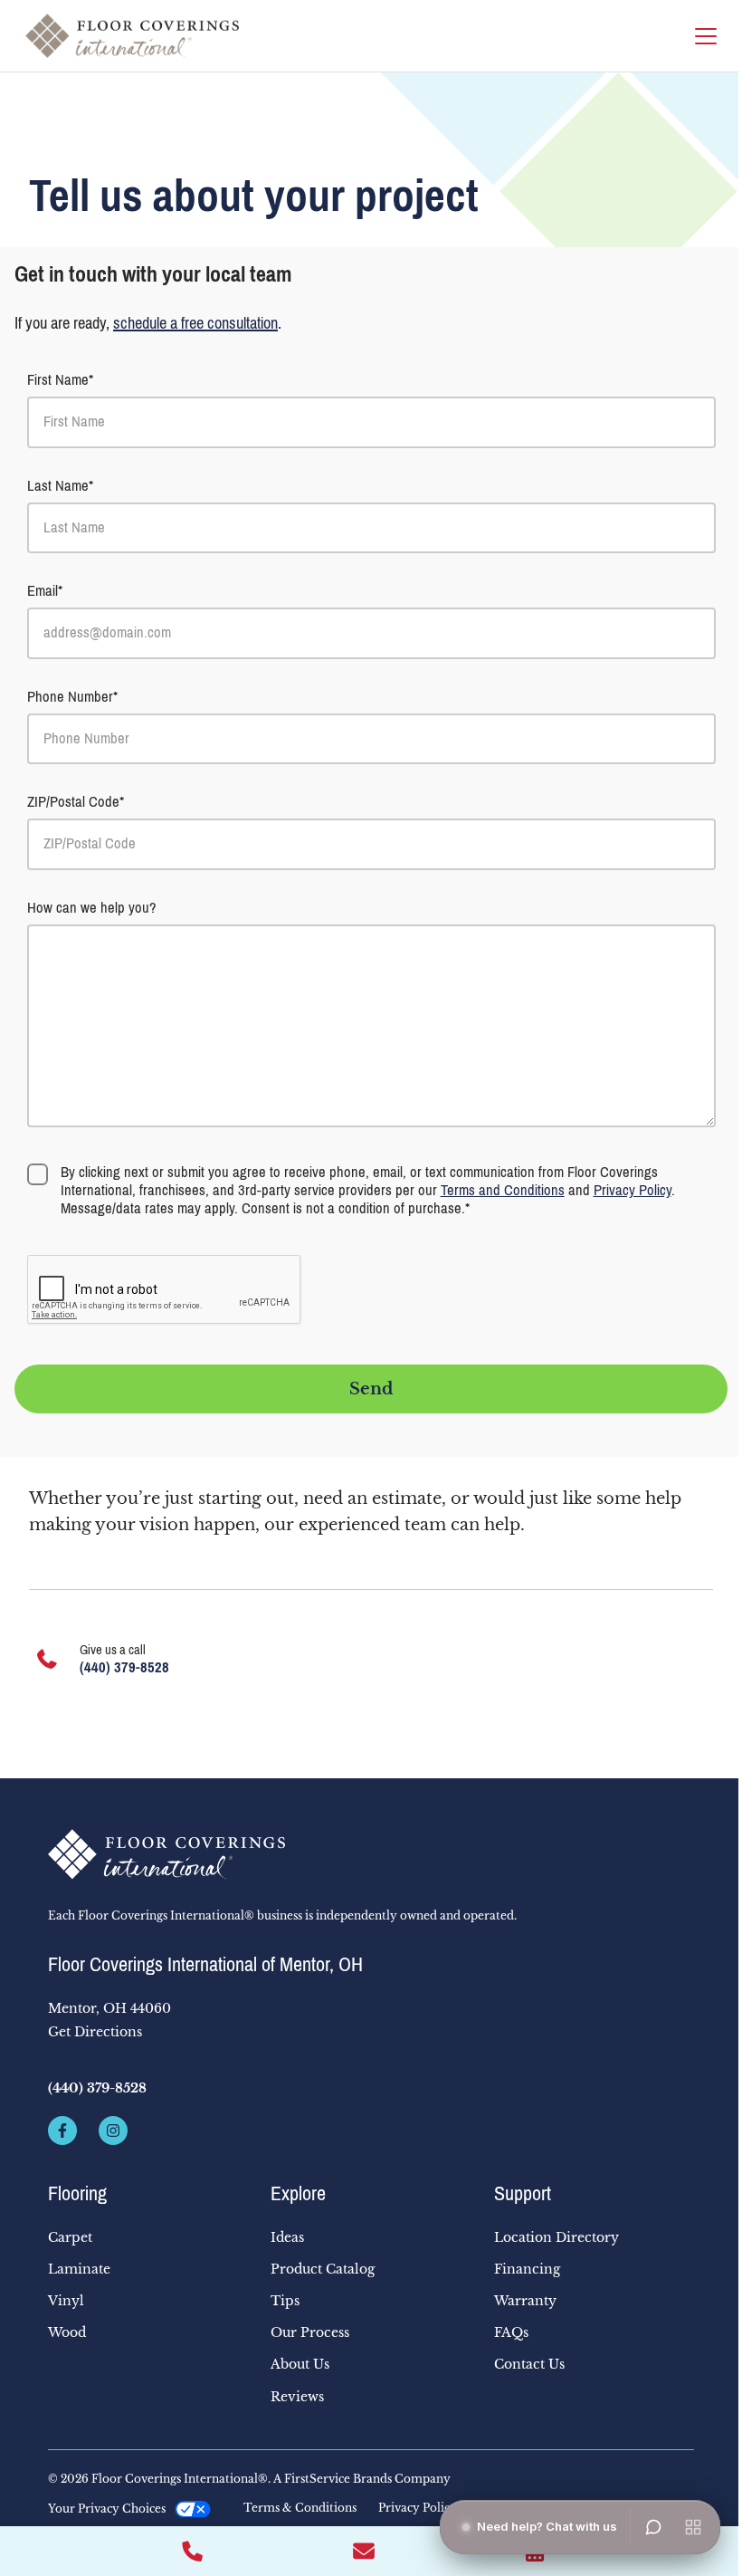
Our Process (310, 2332)
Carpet (70, 2237)
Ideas (287, 2237)
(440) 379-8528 (124, 1667)
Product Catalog (323, 2269)
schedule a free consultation (195, 323)
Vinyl (66, 2301)
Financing (527, 2269)
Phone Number (70, 697)
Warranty (525, 2301)
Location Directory (556, 2237)
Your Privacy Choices (107, 2509)
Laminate (79, 2269)
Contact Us (529, 2364)
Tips (285, 2301)
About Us (300, 2364)
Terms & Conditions (300, 2508)
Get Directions (95, 2032)
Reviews (297, 2397)
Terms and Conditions (503, 1190)
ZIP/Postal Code (73, 802)
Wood (67, 2332)
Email (43, 591)
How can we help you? (92, 908)
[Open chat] (653, 2527)
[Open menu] (693, 2527)
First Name (58, 380)
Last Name (58, 486)
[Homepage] (132, 36)
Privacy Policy (633, 1190)
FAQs (511, 2332)
